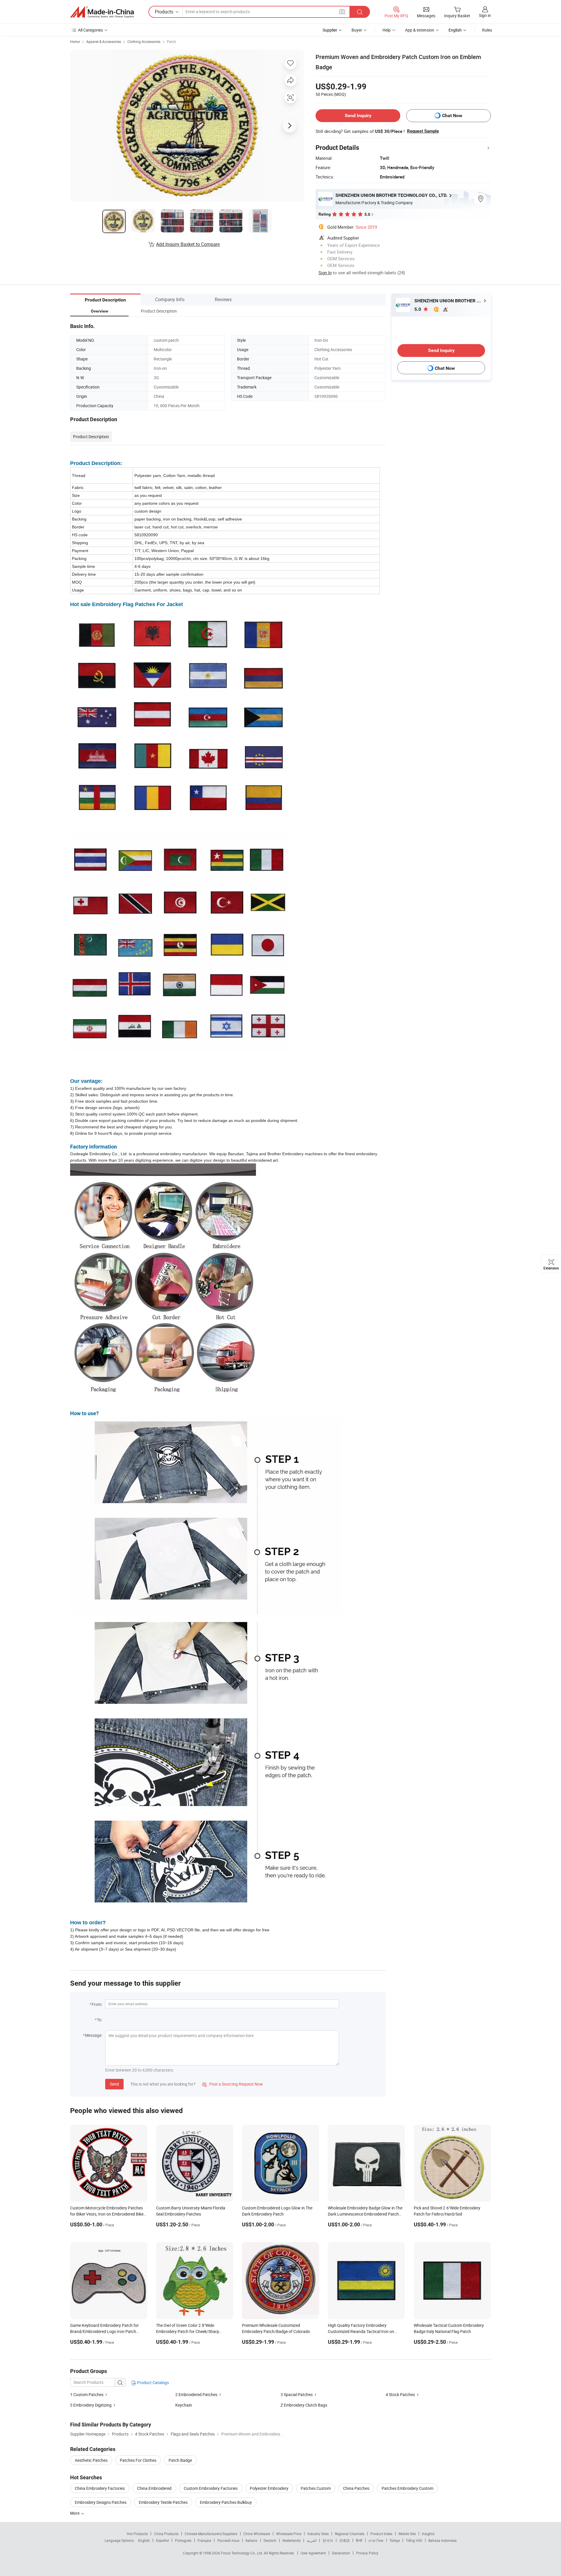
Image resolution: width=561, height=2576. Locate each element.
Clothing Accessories (144, 41)
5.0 (418, 309)
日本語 (344, 2540)
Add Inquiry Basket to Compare (188, 244)
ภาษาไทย (376, 2540)
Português (183, 2540)
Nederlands (292, 2540)
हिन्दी (359, 2540)
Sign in (485, 15)
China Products (166, 2534)
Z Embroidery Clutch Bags (304, 2405)
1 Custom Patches (87, 2394)
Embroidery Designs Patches (101, 2502)
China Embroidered (154, 2488)
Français (204, 2540)
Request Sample (423, 131)
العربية (312, 2540)
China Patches (356, 2488)
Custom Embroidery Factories (211, 2488)
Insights (428, 2534)
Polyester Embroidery (269, 2488)
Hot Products (137, 2534)
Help (387, 30)
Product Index (381, 2534)
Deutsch (270, 2540)
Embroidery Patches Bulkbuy (226, 2502)
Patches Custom (316, 2488)
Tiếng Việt (414, 2540)
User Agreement (313, 2553)
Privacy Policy (367, 2553)
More (75, 2513)
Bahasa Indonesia (443, 2540)
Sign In (325, 273)
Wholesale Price (289, 2534)
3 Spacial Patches (297, 2394)
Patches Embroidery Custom (407, 2488)
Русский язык (228, 2540)
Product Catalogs (153, 2382)
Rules (487, 30)
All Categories (90, 30)
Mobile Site (407, 2534)
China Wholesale (257, 2534)
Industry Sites (318, 2534)
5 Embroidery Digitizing (91, 2405)
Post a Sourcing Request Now (233, 2084)
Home (75, 41)
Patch (172, 41)
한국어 (328, 2540)
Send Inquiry (358, 116)
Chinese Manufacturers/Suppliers (211, 2534)
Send (114, 2084)
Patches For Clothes (138, 2460)
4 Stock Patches (400, 2394)
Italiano (251, 2540)
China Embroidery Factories (100, 2488)
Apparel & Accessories (104, 41)
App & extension (420, 30)
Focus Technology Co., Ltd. (242, 2553)
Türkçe (395, 2540)
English (144, 2540)
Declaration (341, 2553)
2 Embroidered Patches (196, 2394)
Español (162, 2540)
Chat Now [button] (452, 116)
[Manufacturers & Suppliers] (102, 12)
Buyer (357, 30)
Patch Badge (180, 2460)
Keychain (184, 2405)
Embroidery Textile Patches (163, 2502)
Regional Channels (350, 2534)
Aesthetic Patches (91, 2460)
